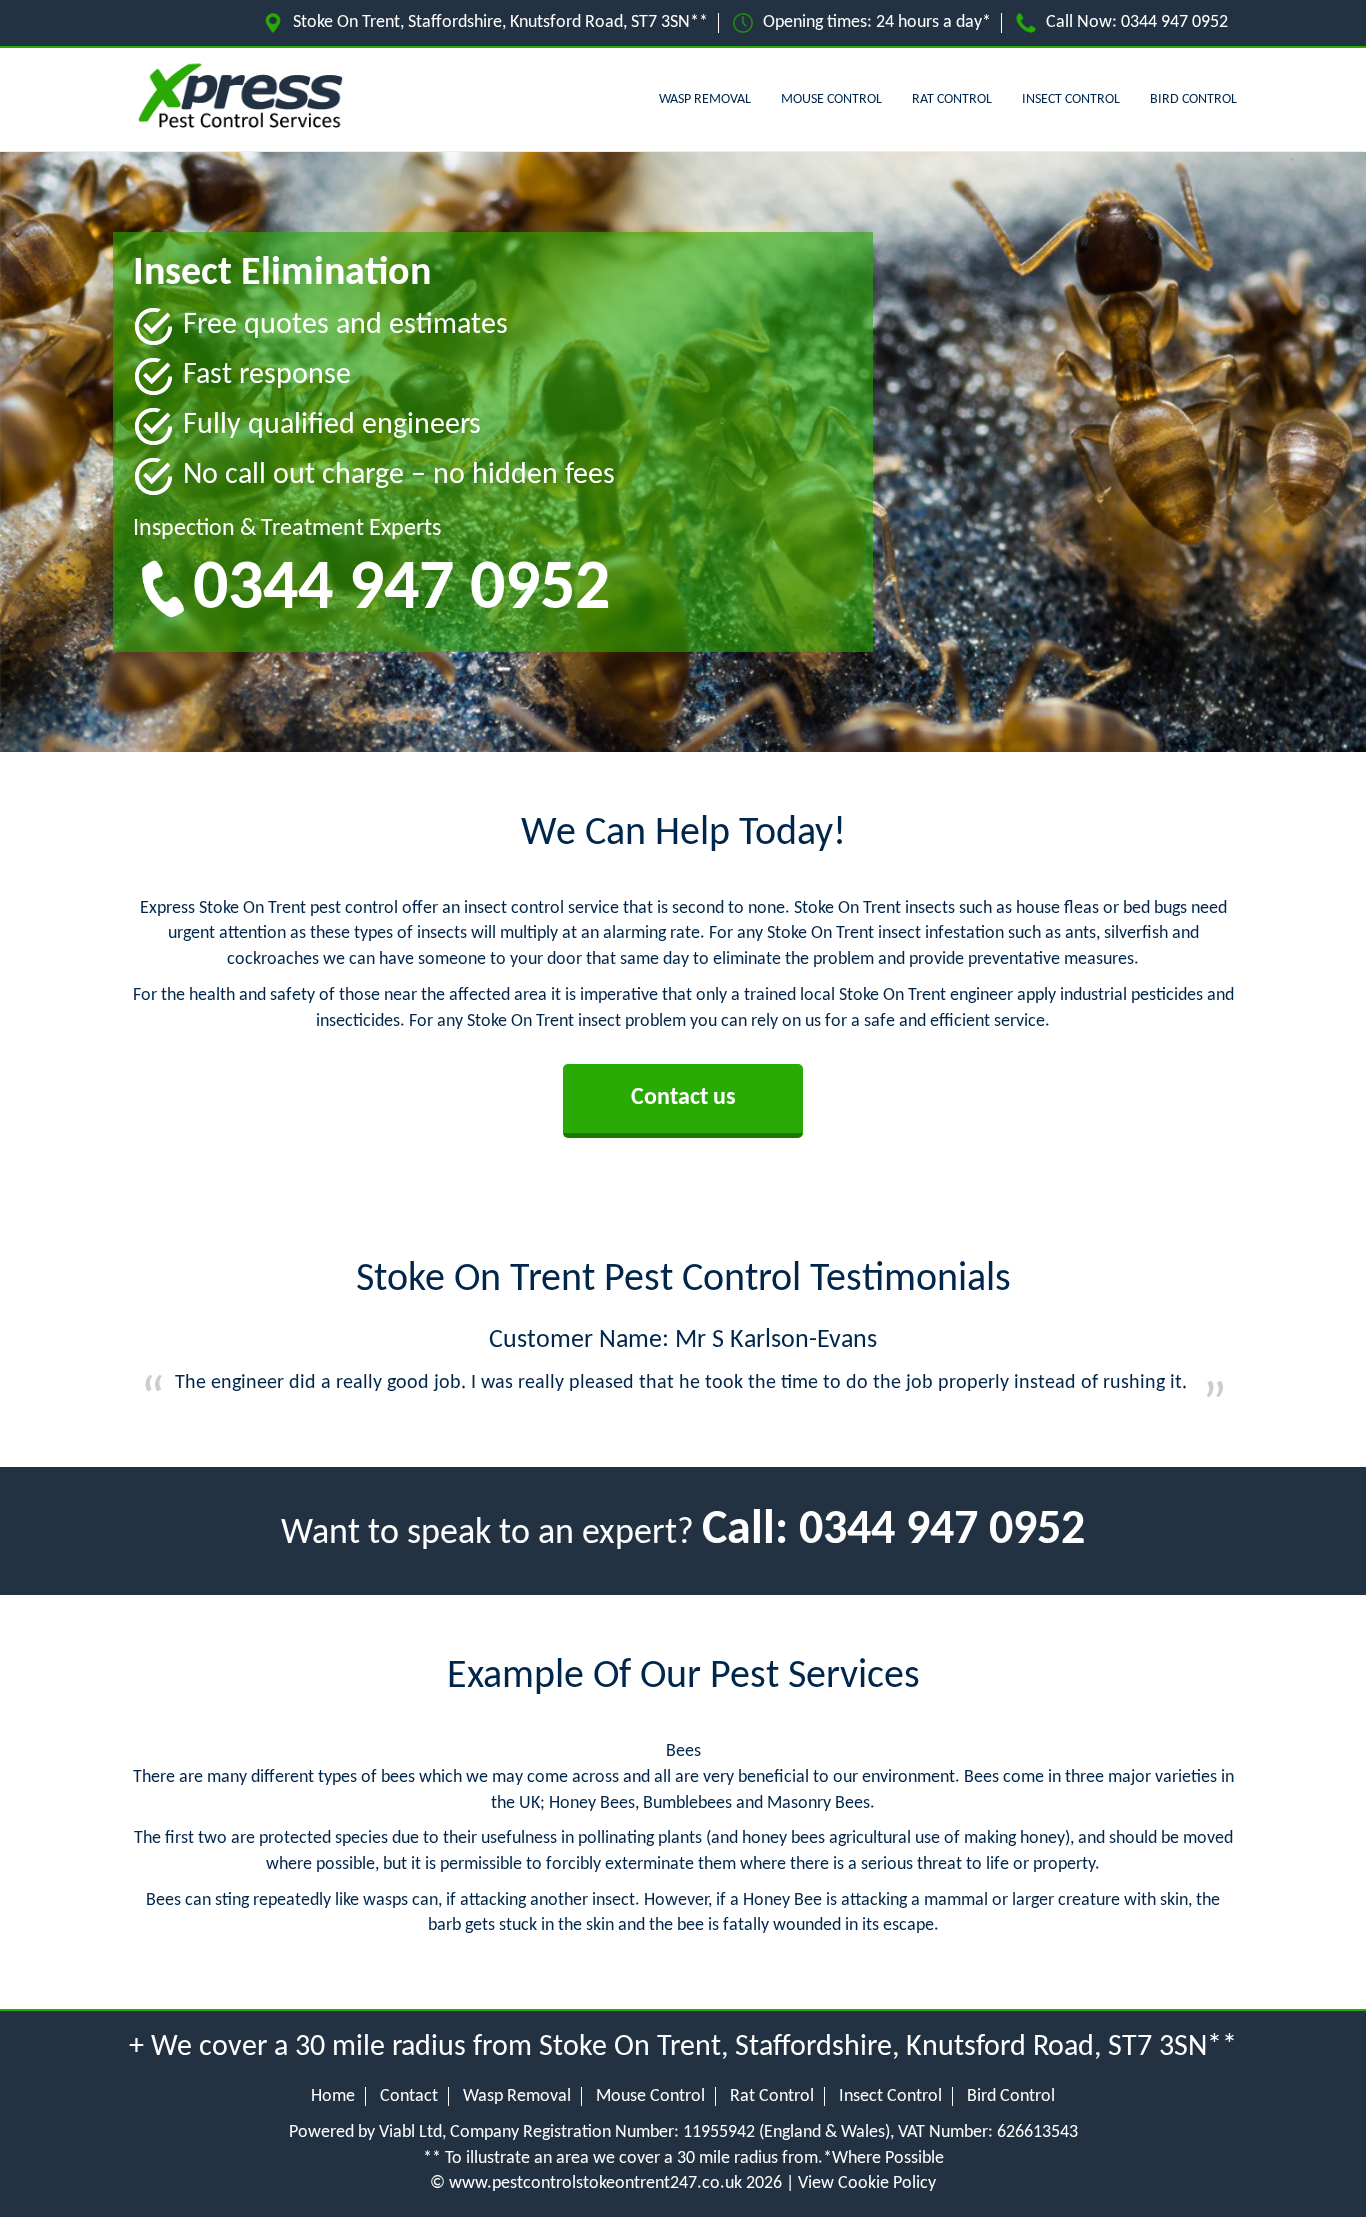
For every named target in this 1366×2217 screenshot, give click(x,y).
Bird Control (1193, 99)
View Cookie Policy (867, 2183)
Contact (409, 2096)
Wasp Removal (705, 99)
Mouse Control (831, 99)
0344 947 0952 (1174, 22)
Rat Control (952, 99)
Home (333, 2096)
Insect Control (1071, 99)
